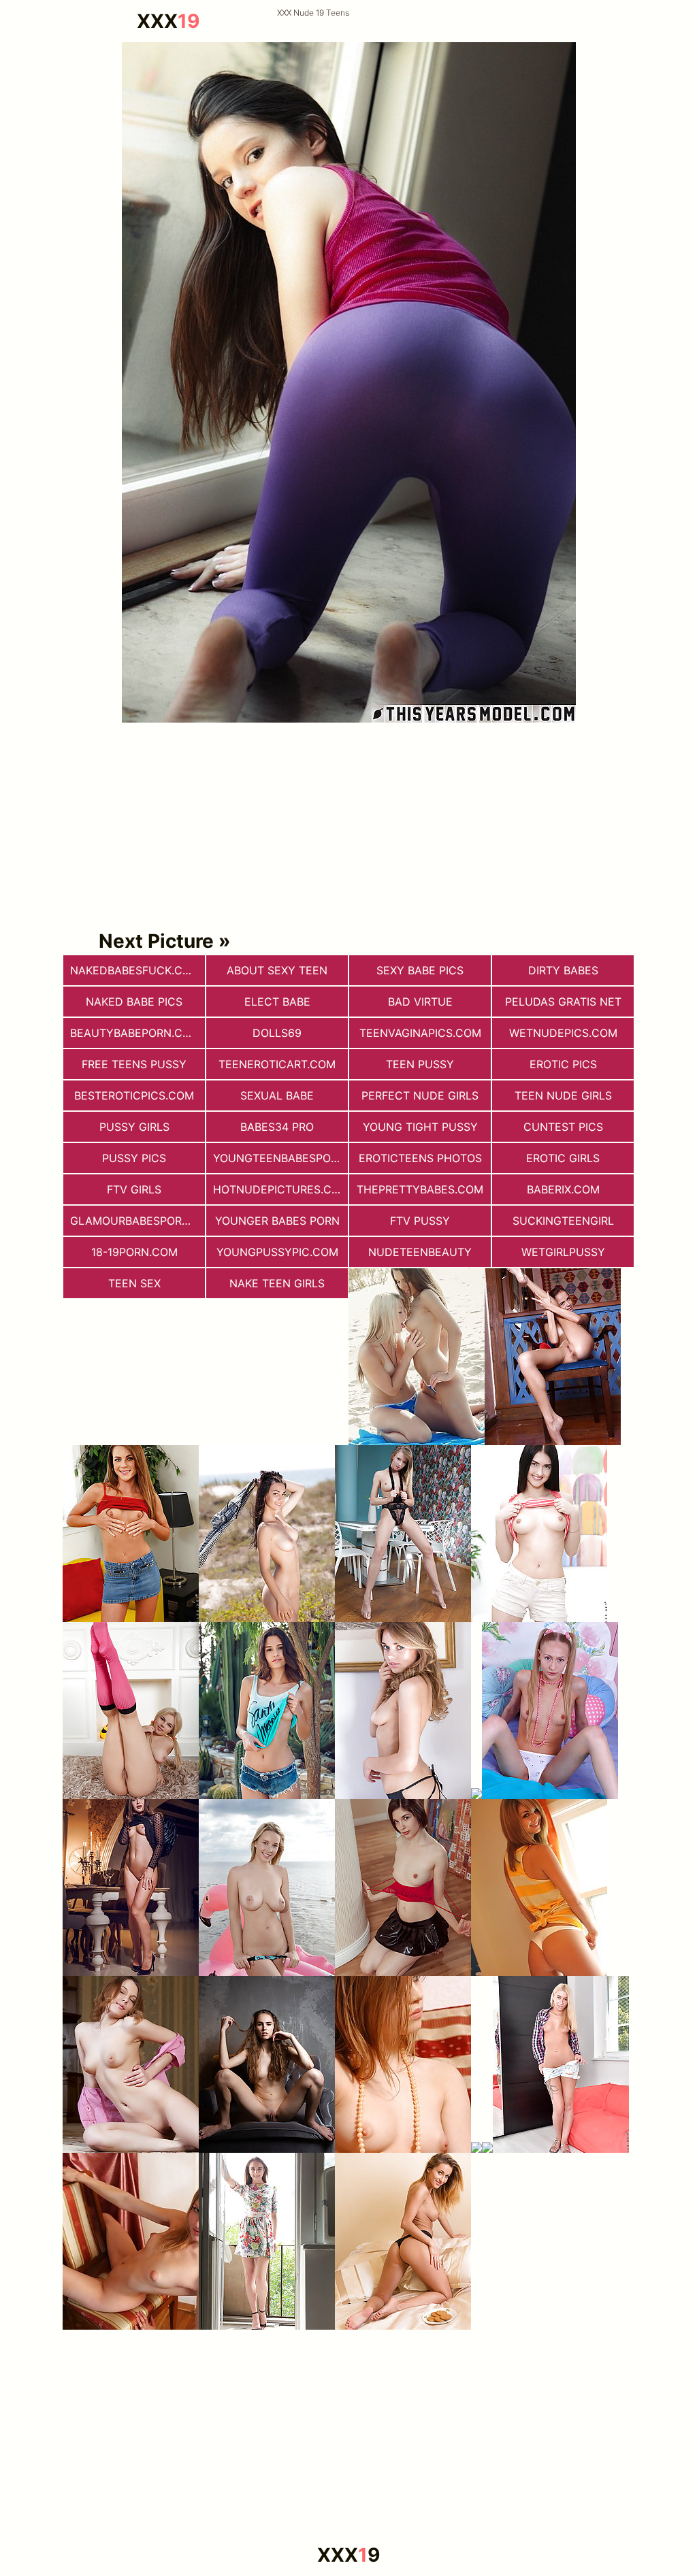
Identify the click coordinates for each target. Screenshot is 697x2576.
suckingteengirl (563, 1221)
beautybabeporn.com (135, 1033)
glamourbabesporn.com (137, 1221)
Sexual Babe (277, 1095)
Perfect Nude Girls (420, 1095)
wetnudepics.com (563, 1033)
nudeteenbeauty (420, 1252)
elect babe (277, 1002)
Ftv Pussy (420, 1221)
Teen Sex (134, 1283)
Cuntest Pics (563, 1127)
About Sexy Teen (277, 970)
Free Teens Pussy (134, 1064)
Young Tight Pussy (420, 1127)
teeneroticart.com (277, 1064)
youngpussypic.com (277, 1252)
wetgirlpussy (563, 1252)
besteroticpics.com (134, 1095)
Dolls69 (277, 1033)
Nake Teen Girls (277, 1283)
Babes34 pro (277, 1127)
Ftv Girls (134, 1189)
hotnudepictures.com (280, 1189)
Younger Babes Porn (277, 1221)
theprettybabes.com (420, 1189)
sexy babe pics (420, 970)
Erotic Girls (563, 1158)
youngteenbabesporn (279, 1158)
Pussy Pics (134, 1158)
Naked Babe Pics (134, 1002)
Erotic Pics (563, 1064)
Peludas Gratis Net (563, 1002)
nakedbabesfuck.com (135, 970)
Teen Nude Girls (563, 1095)
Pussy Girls (134, 1127)
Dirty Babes (563, 970)
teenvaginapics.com (420, 1033)
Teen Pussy (420, 1064)
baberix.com (563, 1189)
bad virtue (420, 1002)
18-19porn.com (134, 1252)
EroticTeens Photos (420, 1158)
